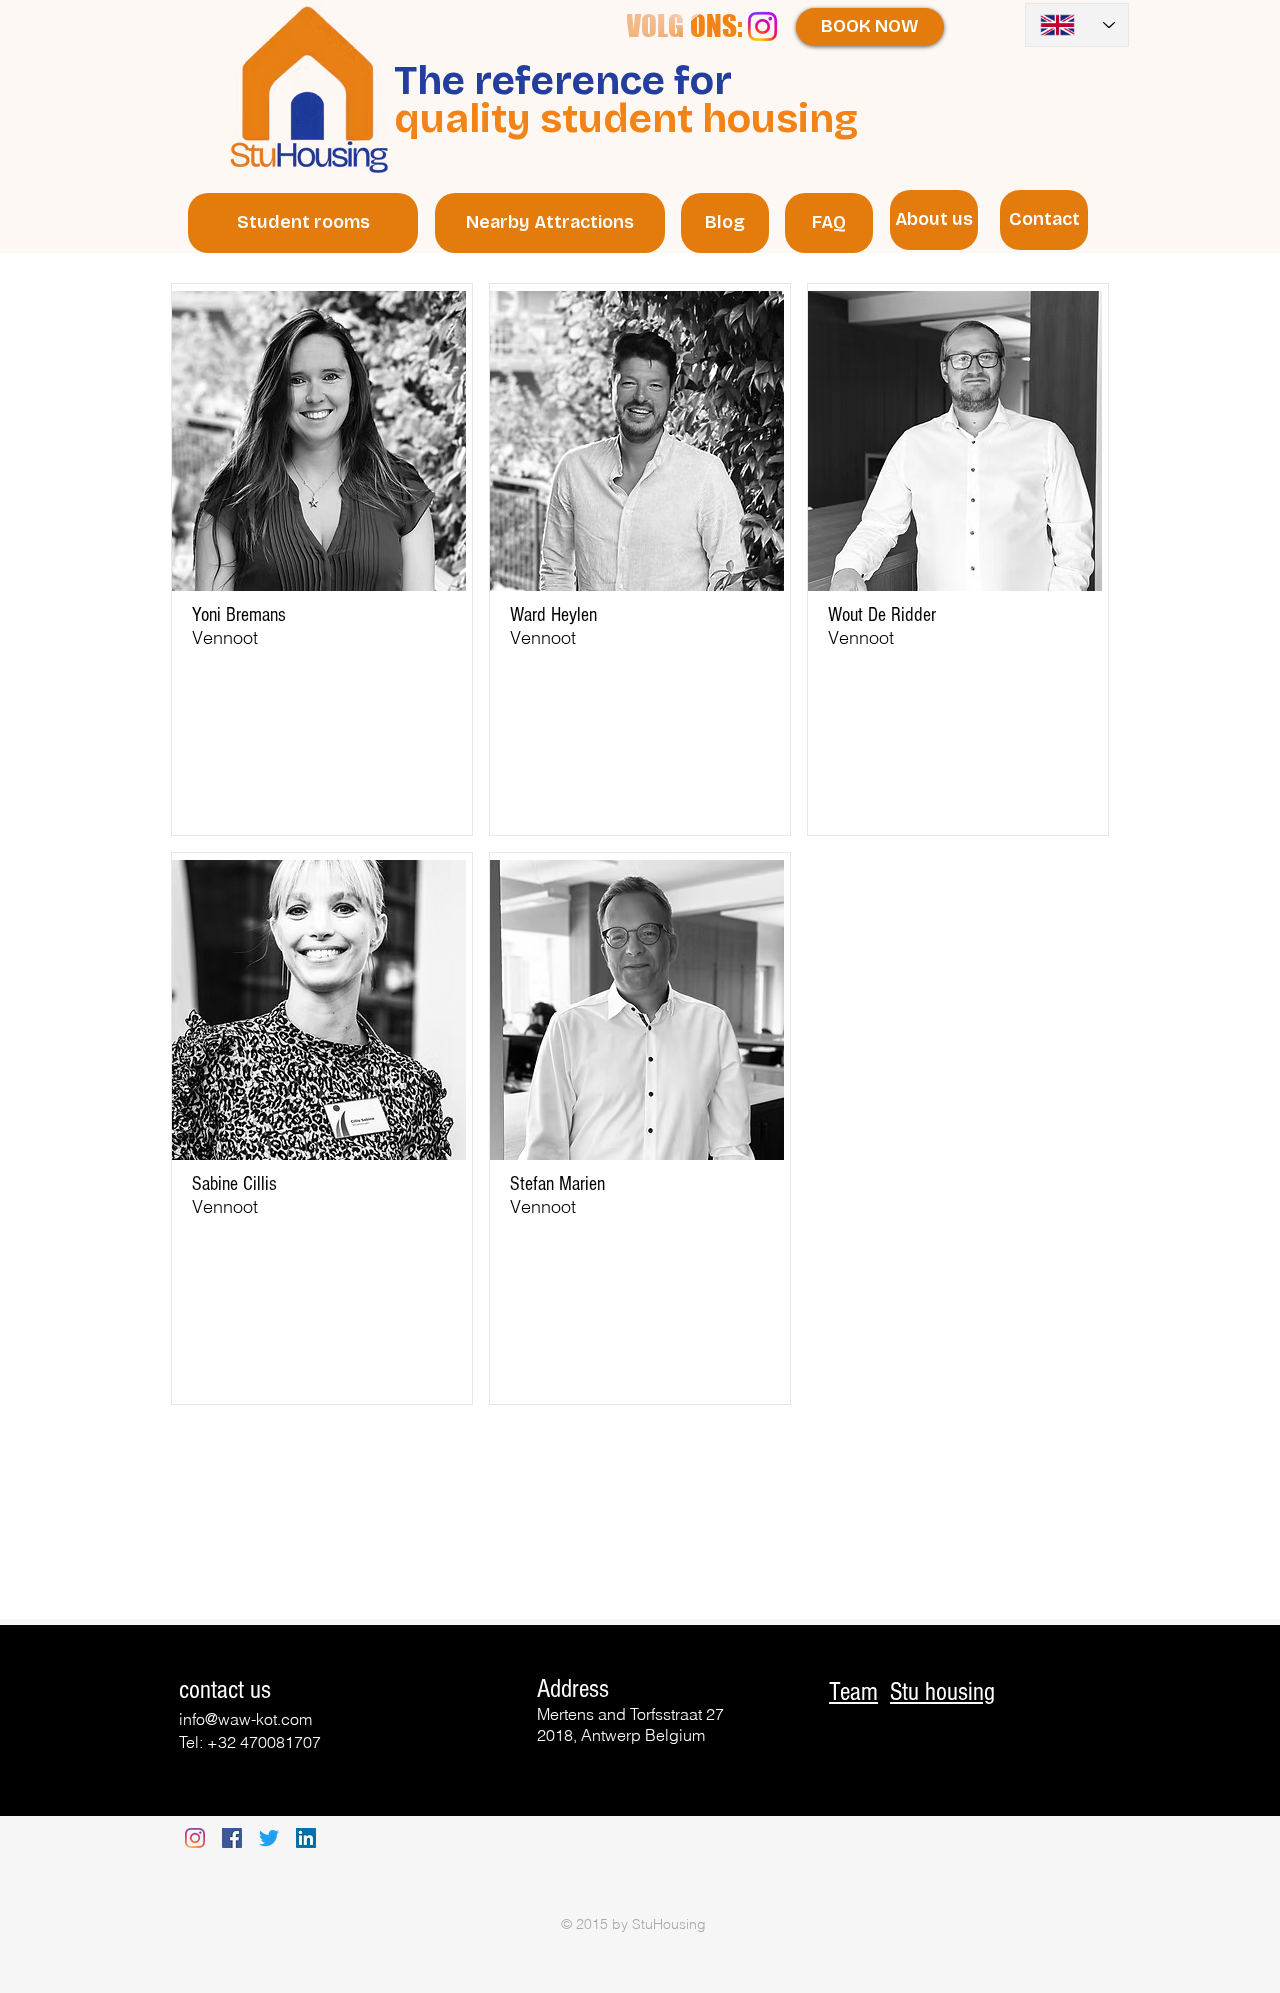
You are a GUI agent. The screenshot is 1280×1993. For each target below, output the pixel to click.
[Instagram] (762, 26)
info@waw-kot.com (245, 1719)
